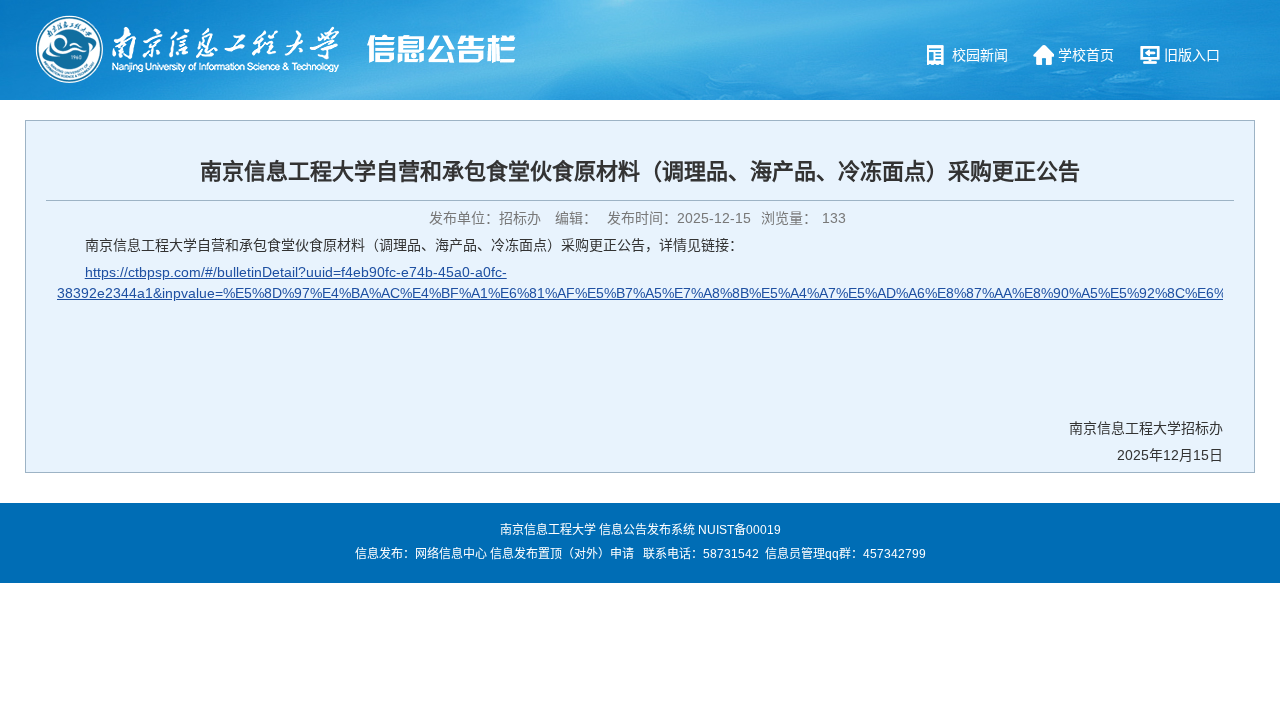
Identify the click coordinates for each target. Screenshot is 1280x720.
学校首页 (1086, 55)
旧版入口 (1192, 55)
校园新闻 (980, 55)
